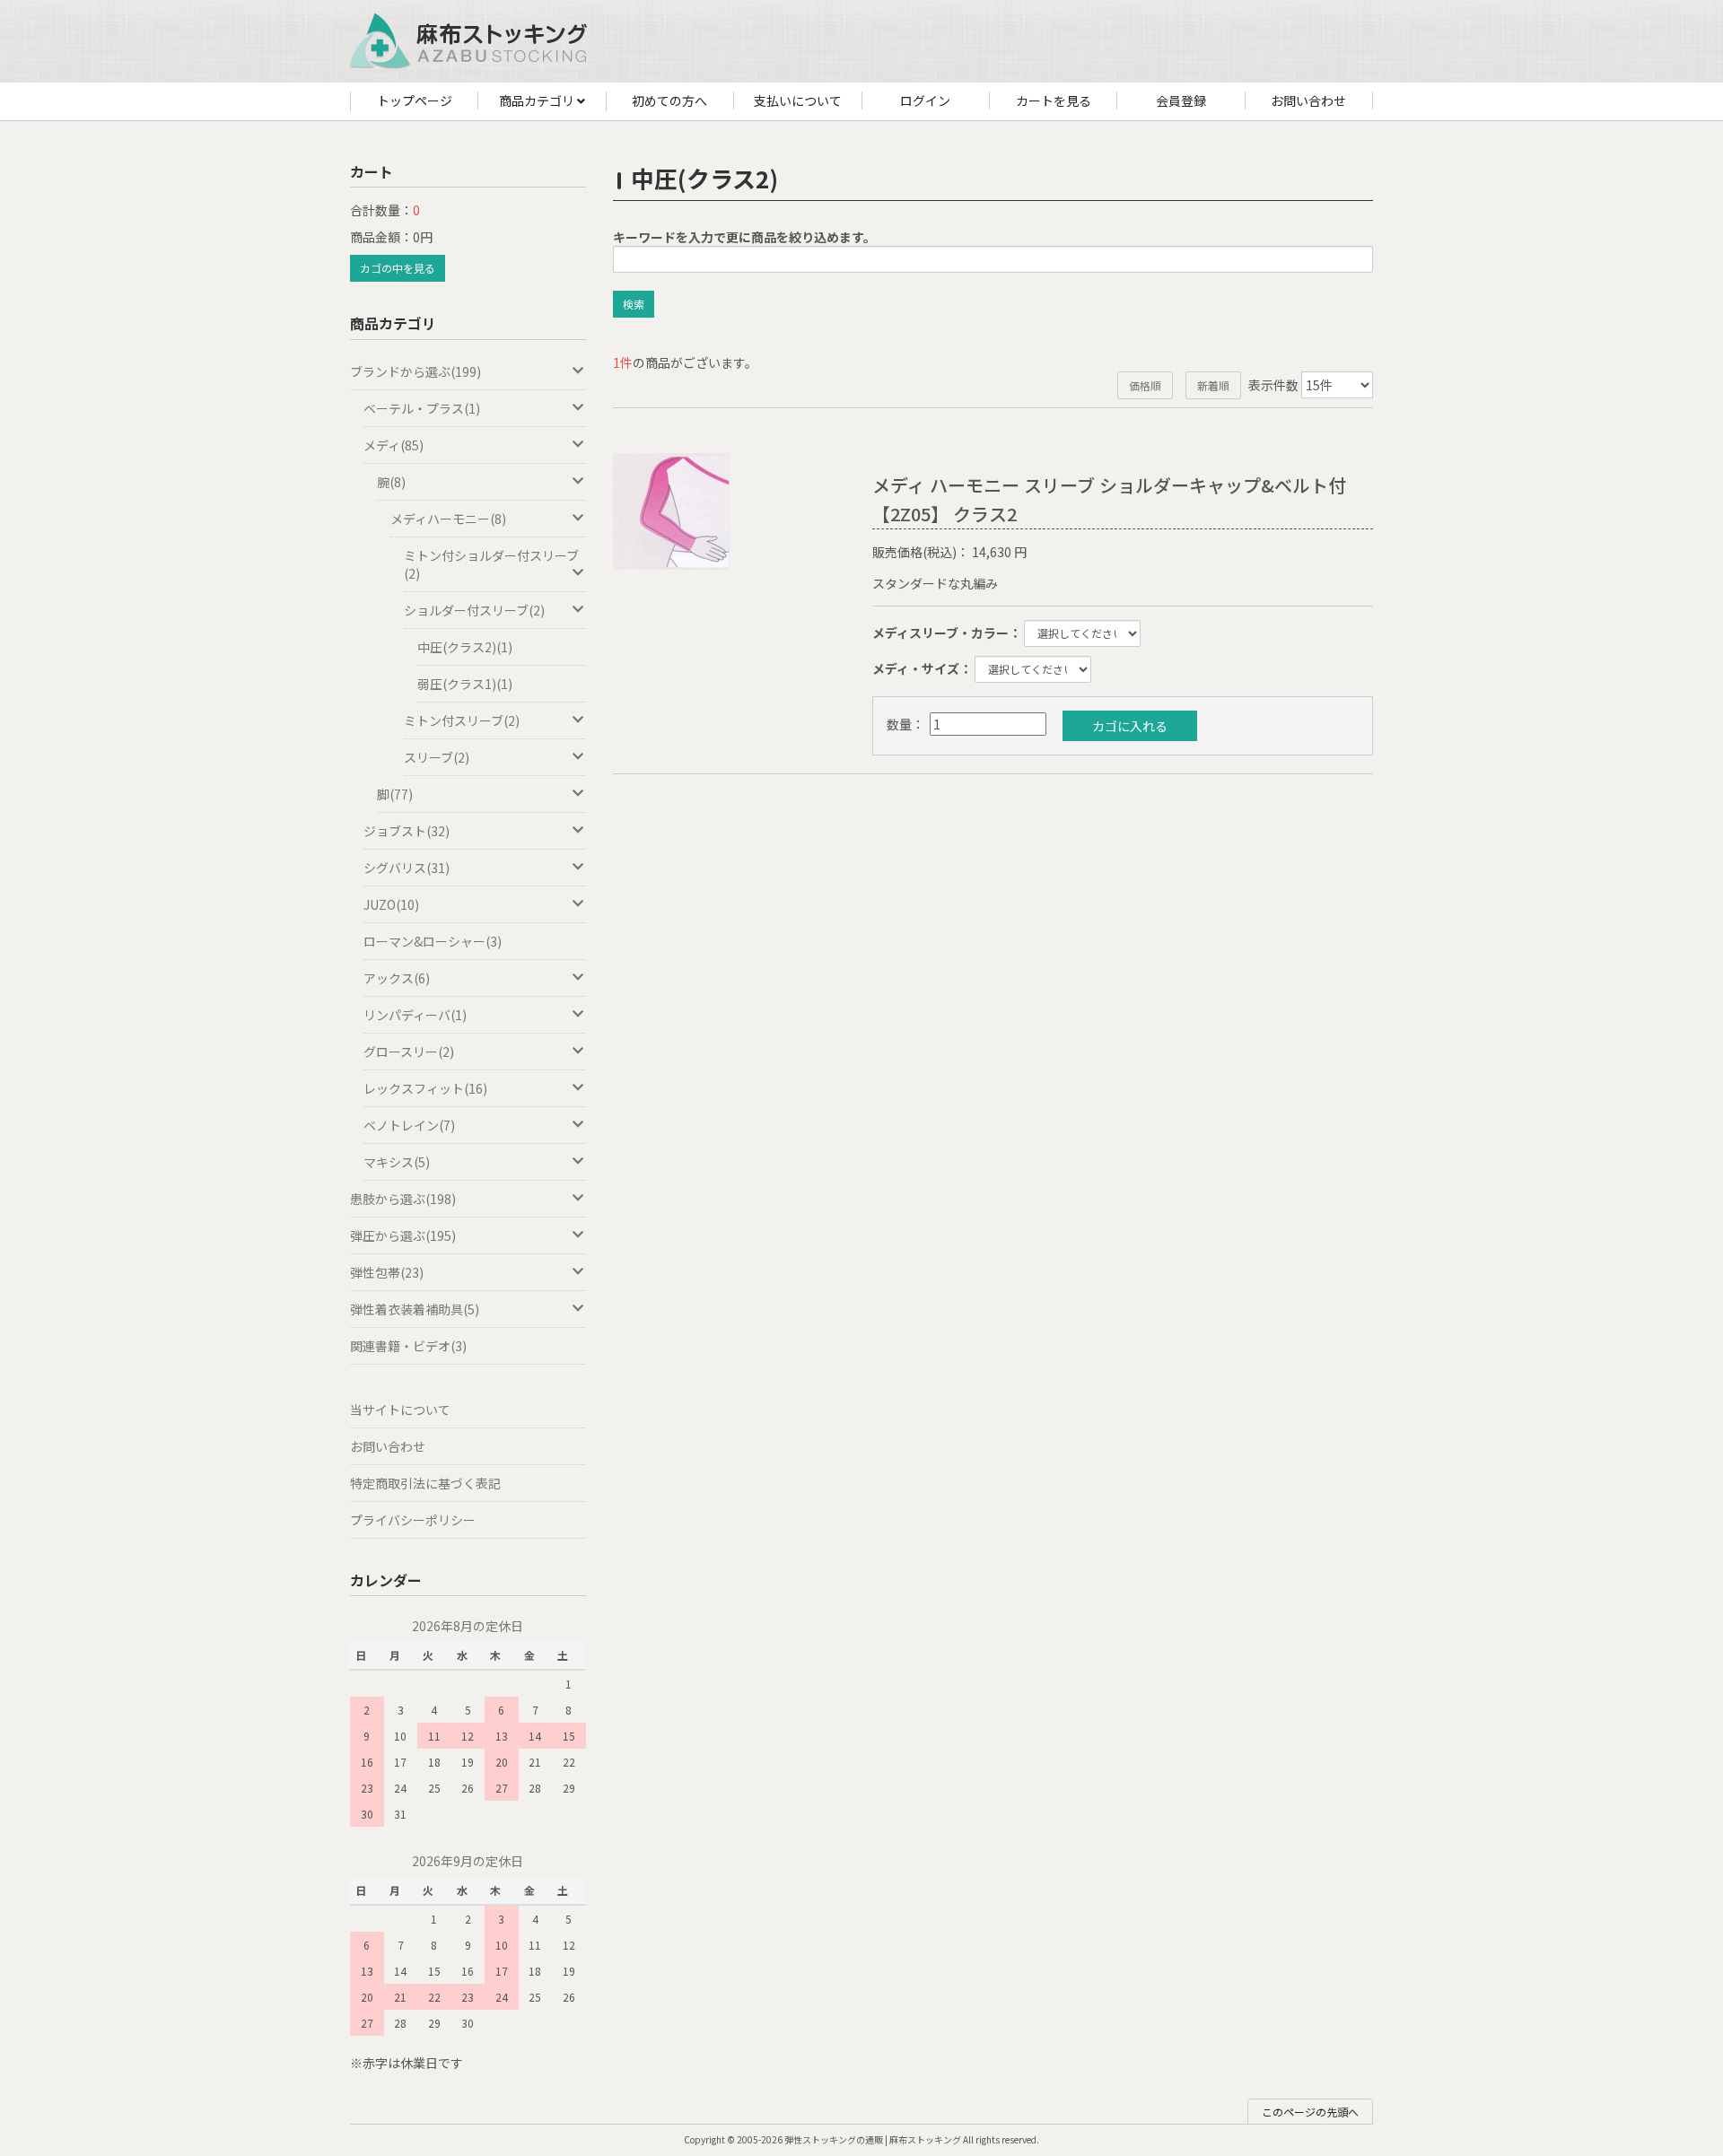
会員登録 (1181, 100)
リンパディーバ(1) (415, 1015)
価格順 (1145, 385)
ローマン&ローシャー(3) (433, 941)
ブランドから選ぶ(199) (415, 371)
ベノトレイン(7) (409, 1125)
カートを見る (1054, 100)
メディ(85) (394, 445)
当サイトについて (400, 1410)
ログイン (925, 100)
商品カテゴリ (538, 100)
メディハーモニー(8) (448, 519)
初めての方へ (669, 100)
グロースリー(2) (409, 1052)
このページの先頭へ (1310, 2112)
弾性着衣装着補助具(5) (415, 1309)
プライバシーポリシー (413, 1520)
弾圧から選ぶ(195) (403, 1235)
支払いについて (798, 100)
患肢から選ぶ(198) (403, 1199)
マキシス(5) (397, 1162)
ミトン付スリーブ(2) (462, 720)
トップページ (415, 100)
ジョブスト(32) (407, 831)
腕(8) (391, 482)
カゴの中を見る (398, 268)
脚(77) (395, 794)
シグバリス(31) (407, 868)
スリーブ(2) (437, 757)
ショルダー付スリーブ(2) (474, 610)
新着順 (1213, 385)
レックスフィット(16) (425, 1088)
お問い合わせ (1308, 100)
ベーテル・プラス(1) (422, 408)
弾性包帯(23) (387, 1272)
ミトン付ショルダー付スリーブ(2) (491, 564)
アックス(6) (397, 978)
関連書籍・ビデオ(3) (408, 1346)
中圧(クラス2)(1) (465, 647)
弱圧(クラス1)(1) (465, 684)
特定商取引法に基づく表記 (425, 1483)
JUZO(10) (391, 904)
